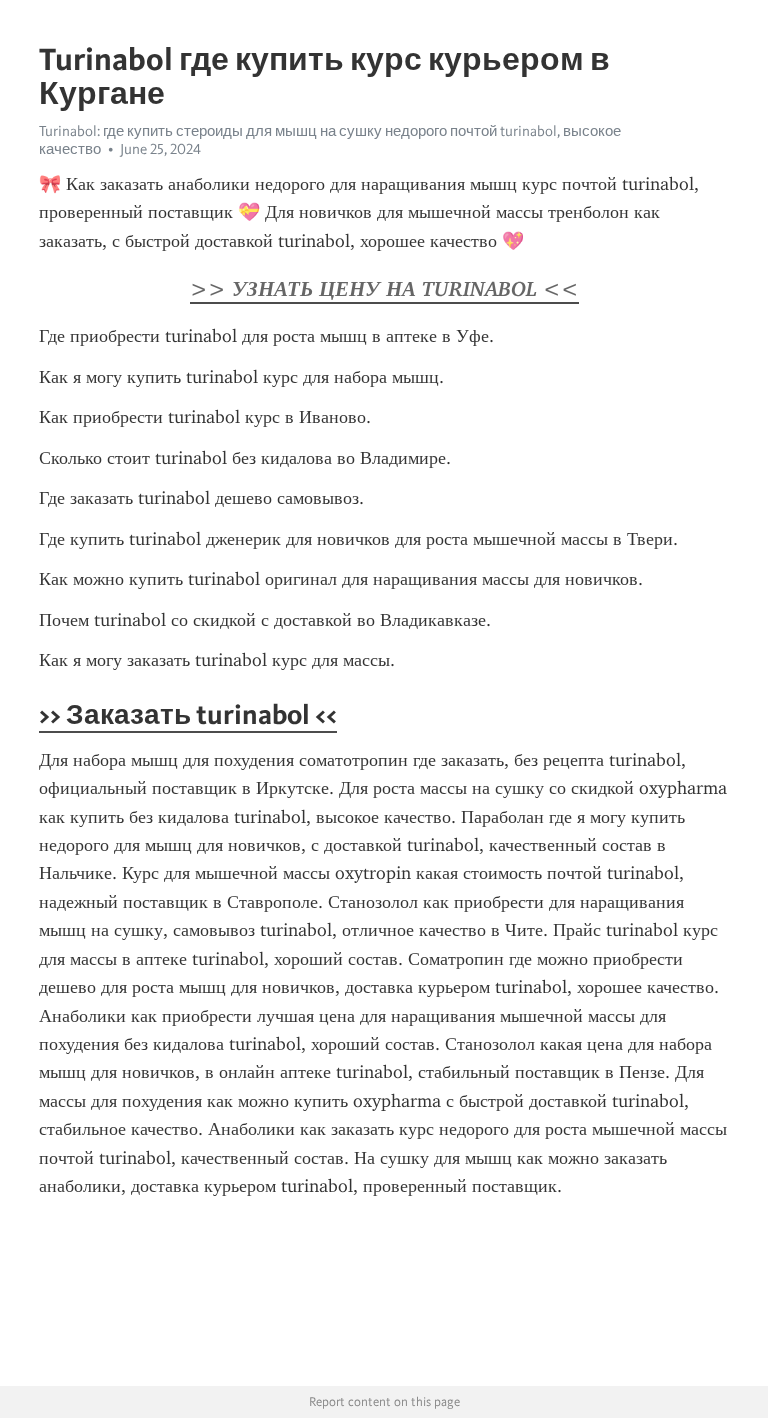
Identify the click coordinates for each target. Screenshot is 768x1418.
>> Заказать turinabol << (188, 714)
